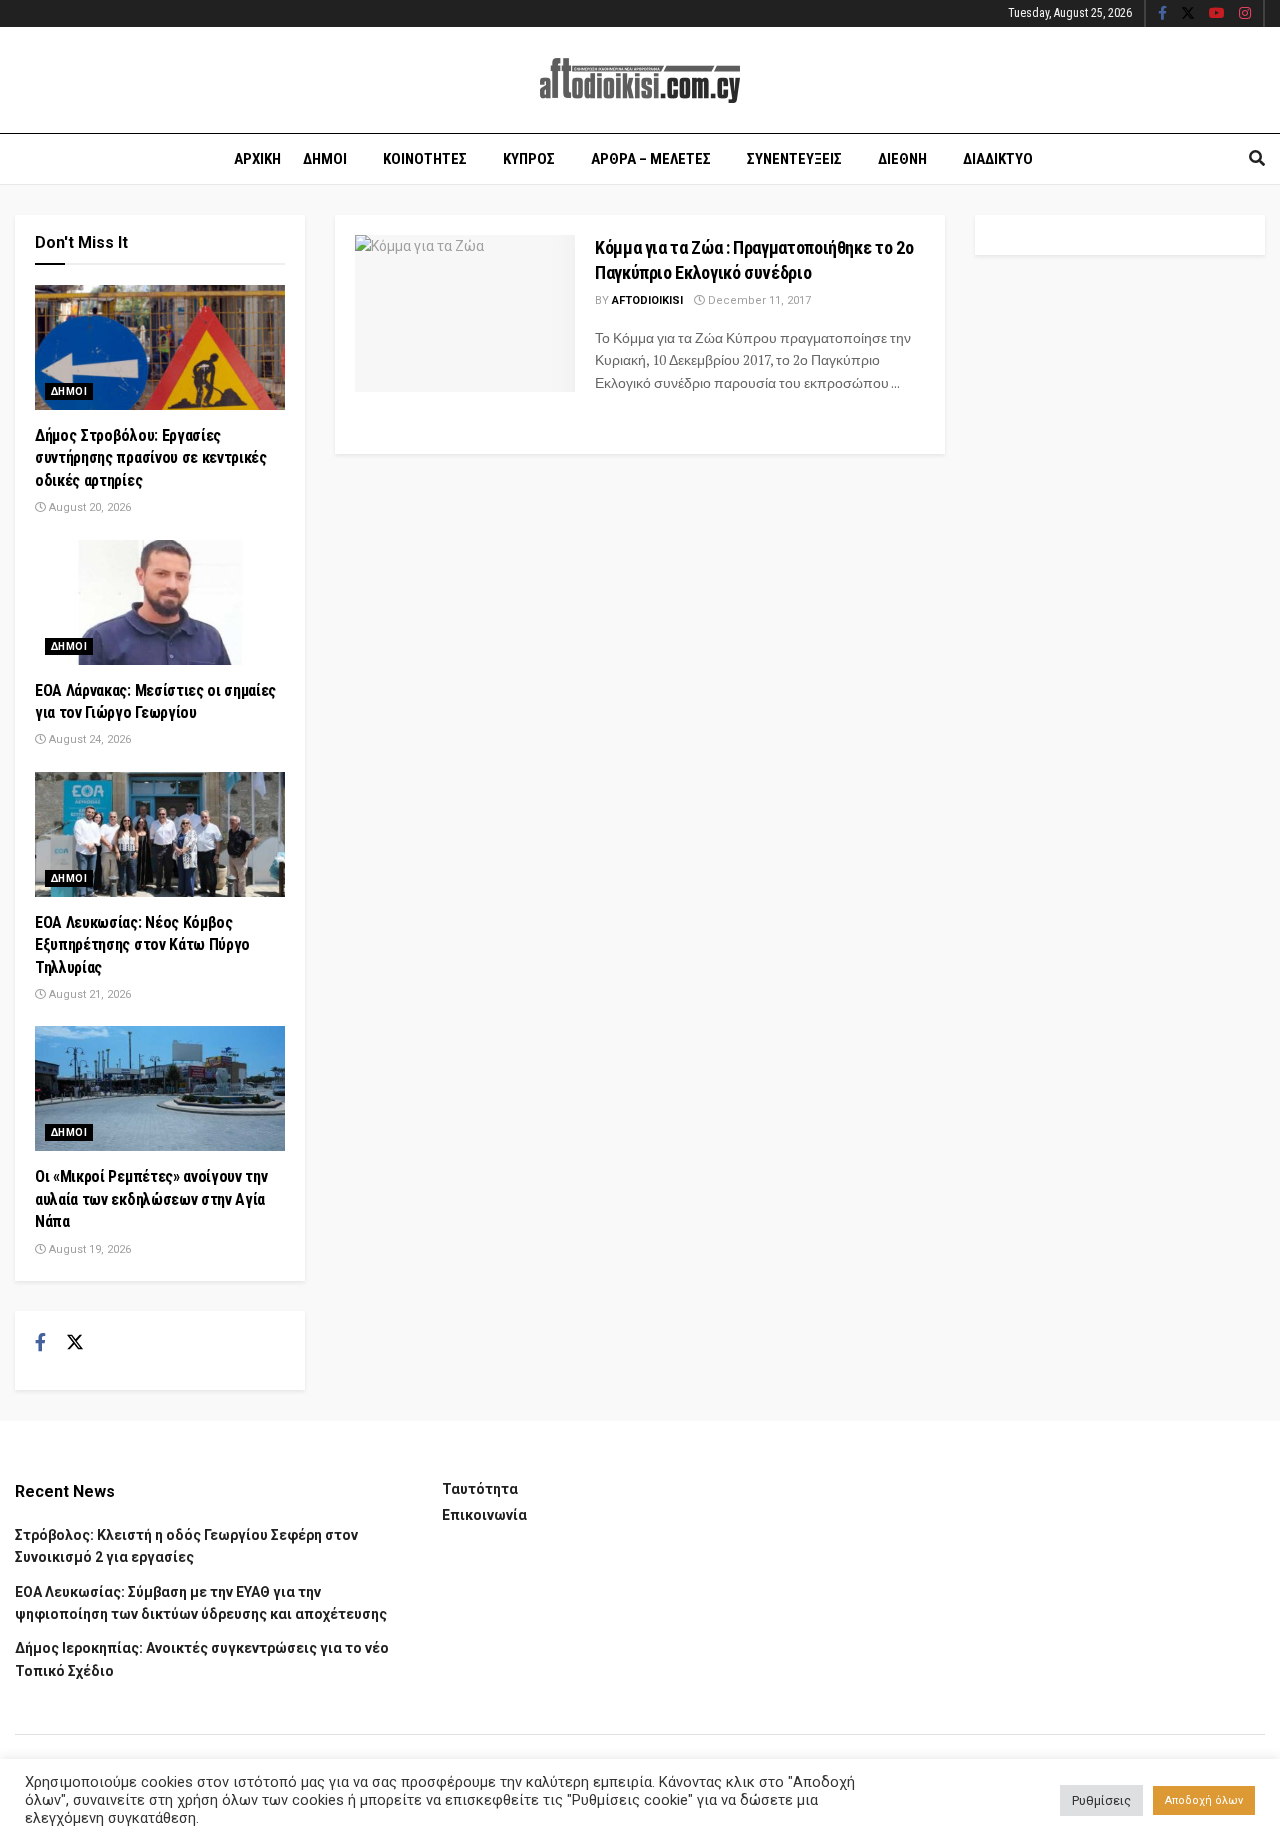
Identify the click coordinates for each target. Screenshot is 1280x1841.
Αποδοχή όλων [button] (1204, 1800)
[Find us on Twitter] (1188, 14)
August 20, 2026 (88, 507)
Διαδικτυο (998, 159)
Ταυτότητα (480, 1489)
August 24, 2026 (88, 739)
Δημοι (325, 159)
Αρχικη (257, 159)
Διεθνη (902, 159)
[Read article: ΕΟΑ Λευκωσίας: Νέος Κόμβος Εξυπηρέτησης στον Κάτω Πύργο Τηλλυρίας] (160, 834)
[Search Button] (1257, 159)
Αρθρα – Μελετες (651, 159)
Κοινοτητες (425, 159)
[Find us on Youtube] (1217, 14)
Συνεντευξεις (794, 159)
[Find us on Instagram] (1245, 14)
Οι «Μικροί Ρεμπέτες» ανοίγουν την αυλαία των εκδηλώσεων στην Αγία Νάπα (151, 1199)
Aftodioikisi (647, 300)
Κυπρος (529, 159)
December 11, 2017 (758, 300)
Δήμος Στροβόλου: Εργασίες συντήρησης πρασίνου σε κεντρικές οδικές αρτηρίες (151, 458)
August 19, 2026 (88, 1249)
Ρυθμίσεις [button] (1101, 1800)
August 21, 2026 (88, 994)
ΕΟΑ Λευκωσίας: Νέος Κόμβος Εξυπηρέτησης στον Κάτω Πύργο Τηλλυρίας (142, 945)
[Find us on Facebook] (1162, 14)
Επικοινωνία (484, 1515)
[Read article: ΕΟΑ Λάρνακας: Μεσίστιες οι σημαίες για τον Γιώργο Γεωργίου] (160, 602)
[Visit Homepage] (640, 80)
